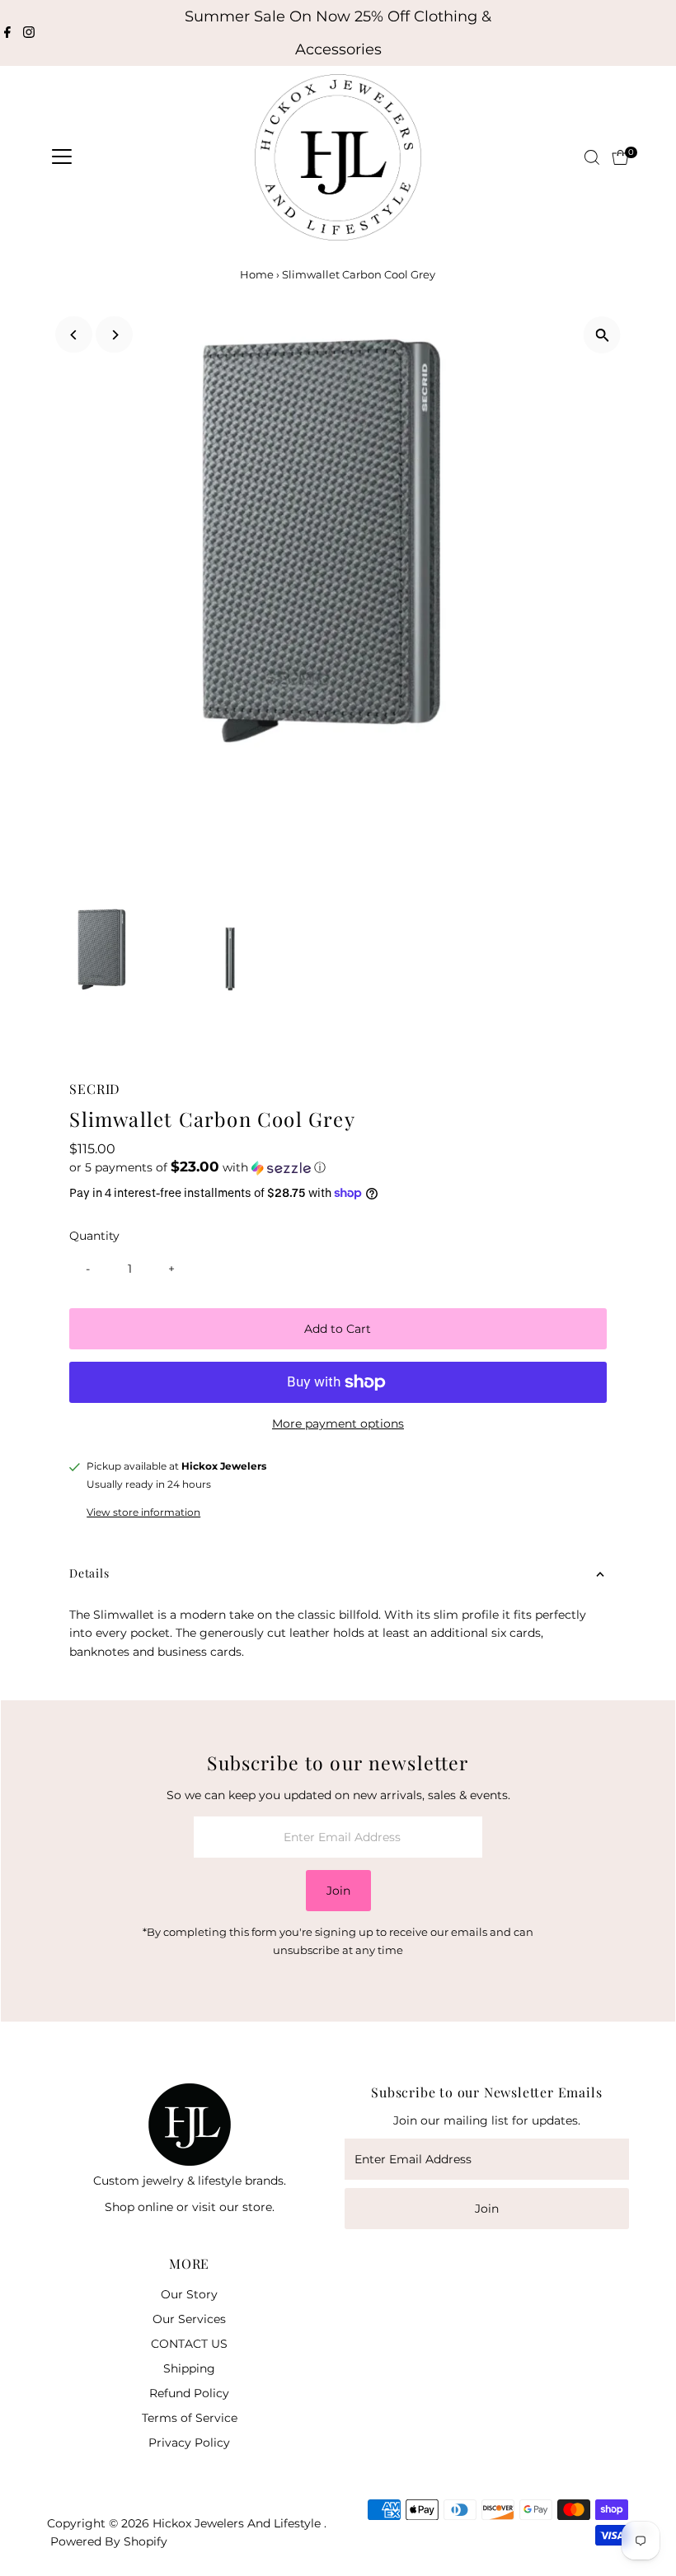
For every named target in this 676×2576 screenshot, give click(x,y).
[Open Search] (592, 157)
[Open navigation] (62, 157)
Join (338, 1891)
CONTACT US (189, 2344)
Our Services (189, 2319)
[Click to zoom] (602, 335)
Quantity (94, 1236)
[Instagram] (29, 33)
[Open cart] (620, 157)
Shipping (189, 2368)
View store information (143, 1512)
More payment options (338, 1424)
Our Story (189, 2294)
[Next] (114, 335)
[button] (338, 1167)
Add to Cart (338, 1329)
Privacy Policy (189, 2443)
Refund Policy (189, 2393)
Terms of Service (190, 2418)
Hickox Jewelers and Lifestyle (238, 2523)
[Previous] (74, 335)
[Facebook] (7, 33)
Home (257, 274)
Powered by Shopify (109, 2541)
